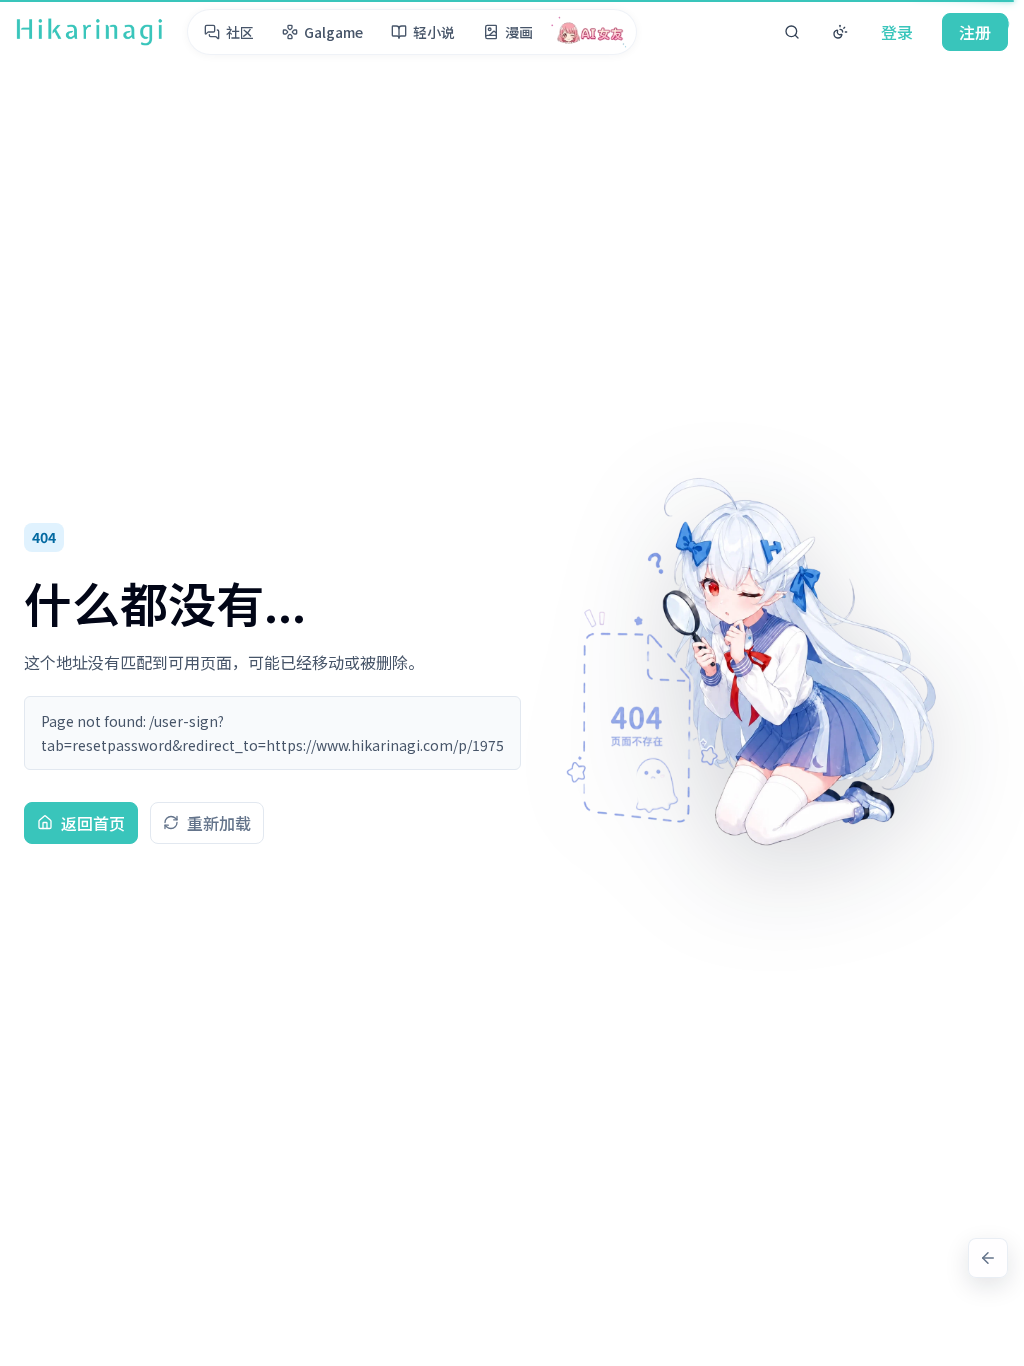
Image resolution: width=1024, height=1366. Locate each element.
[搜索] (792, 32)
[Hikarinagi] (89, 32)
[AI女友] (590, 32)
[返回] (988, 1258)
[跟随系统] (840, 32)
